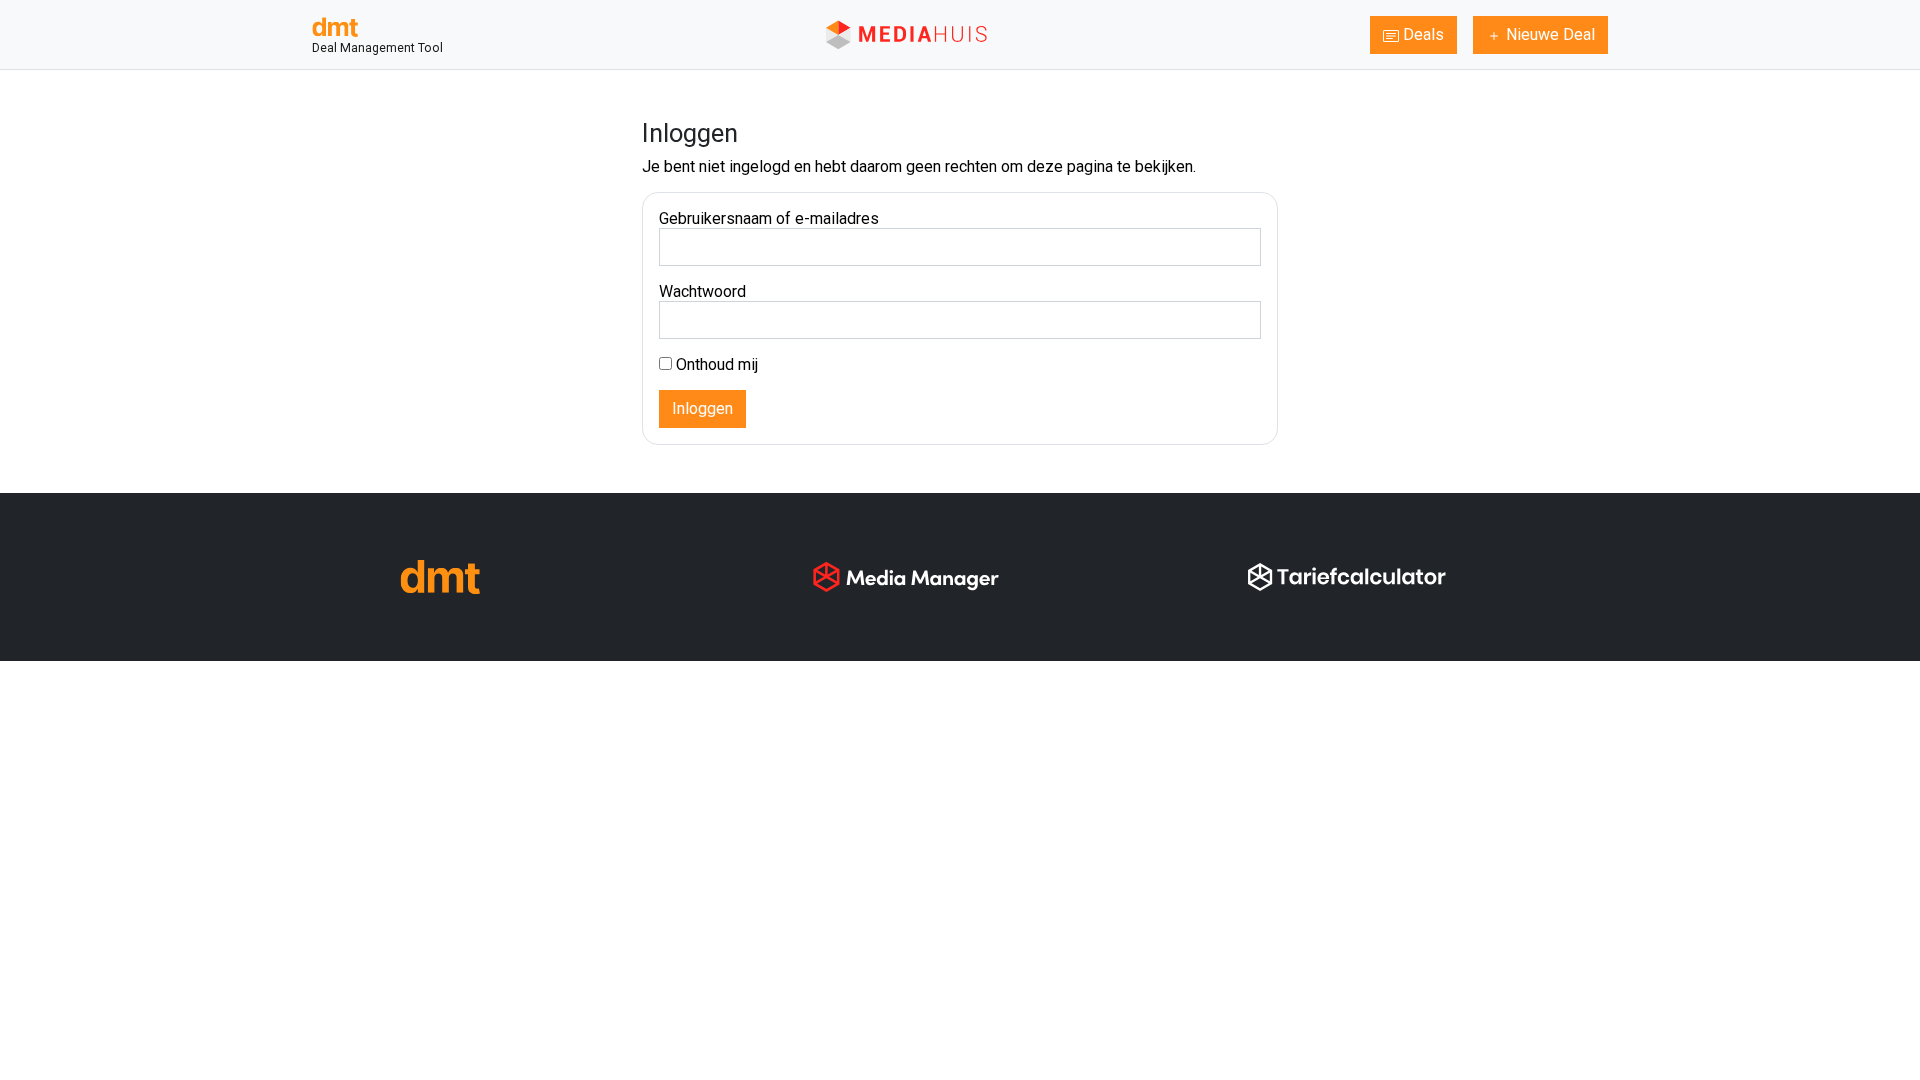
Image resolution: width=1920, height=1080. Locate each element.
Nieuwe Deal (1548, 34)
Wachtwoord (702, 291)
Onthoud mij (715, 364)
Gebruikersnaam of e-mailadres (769, 218)
